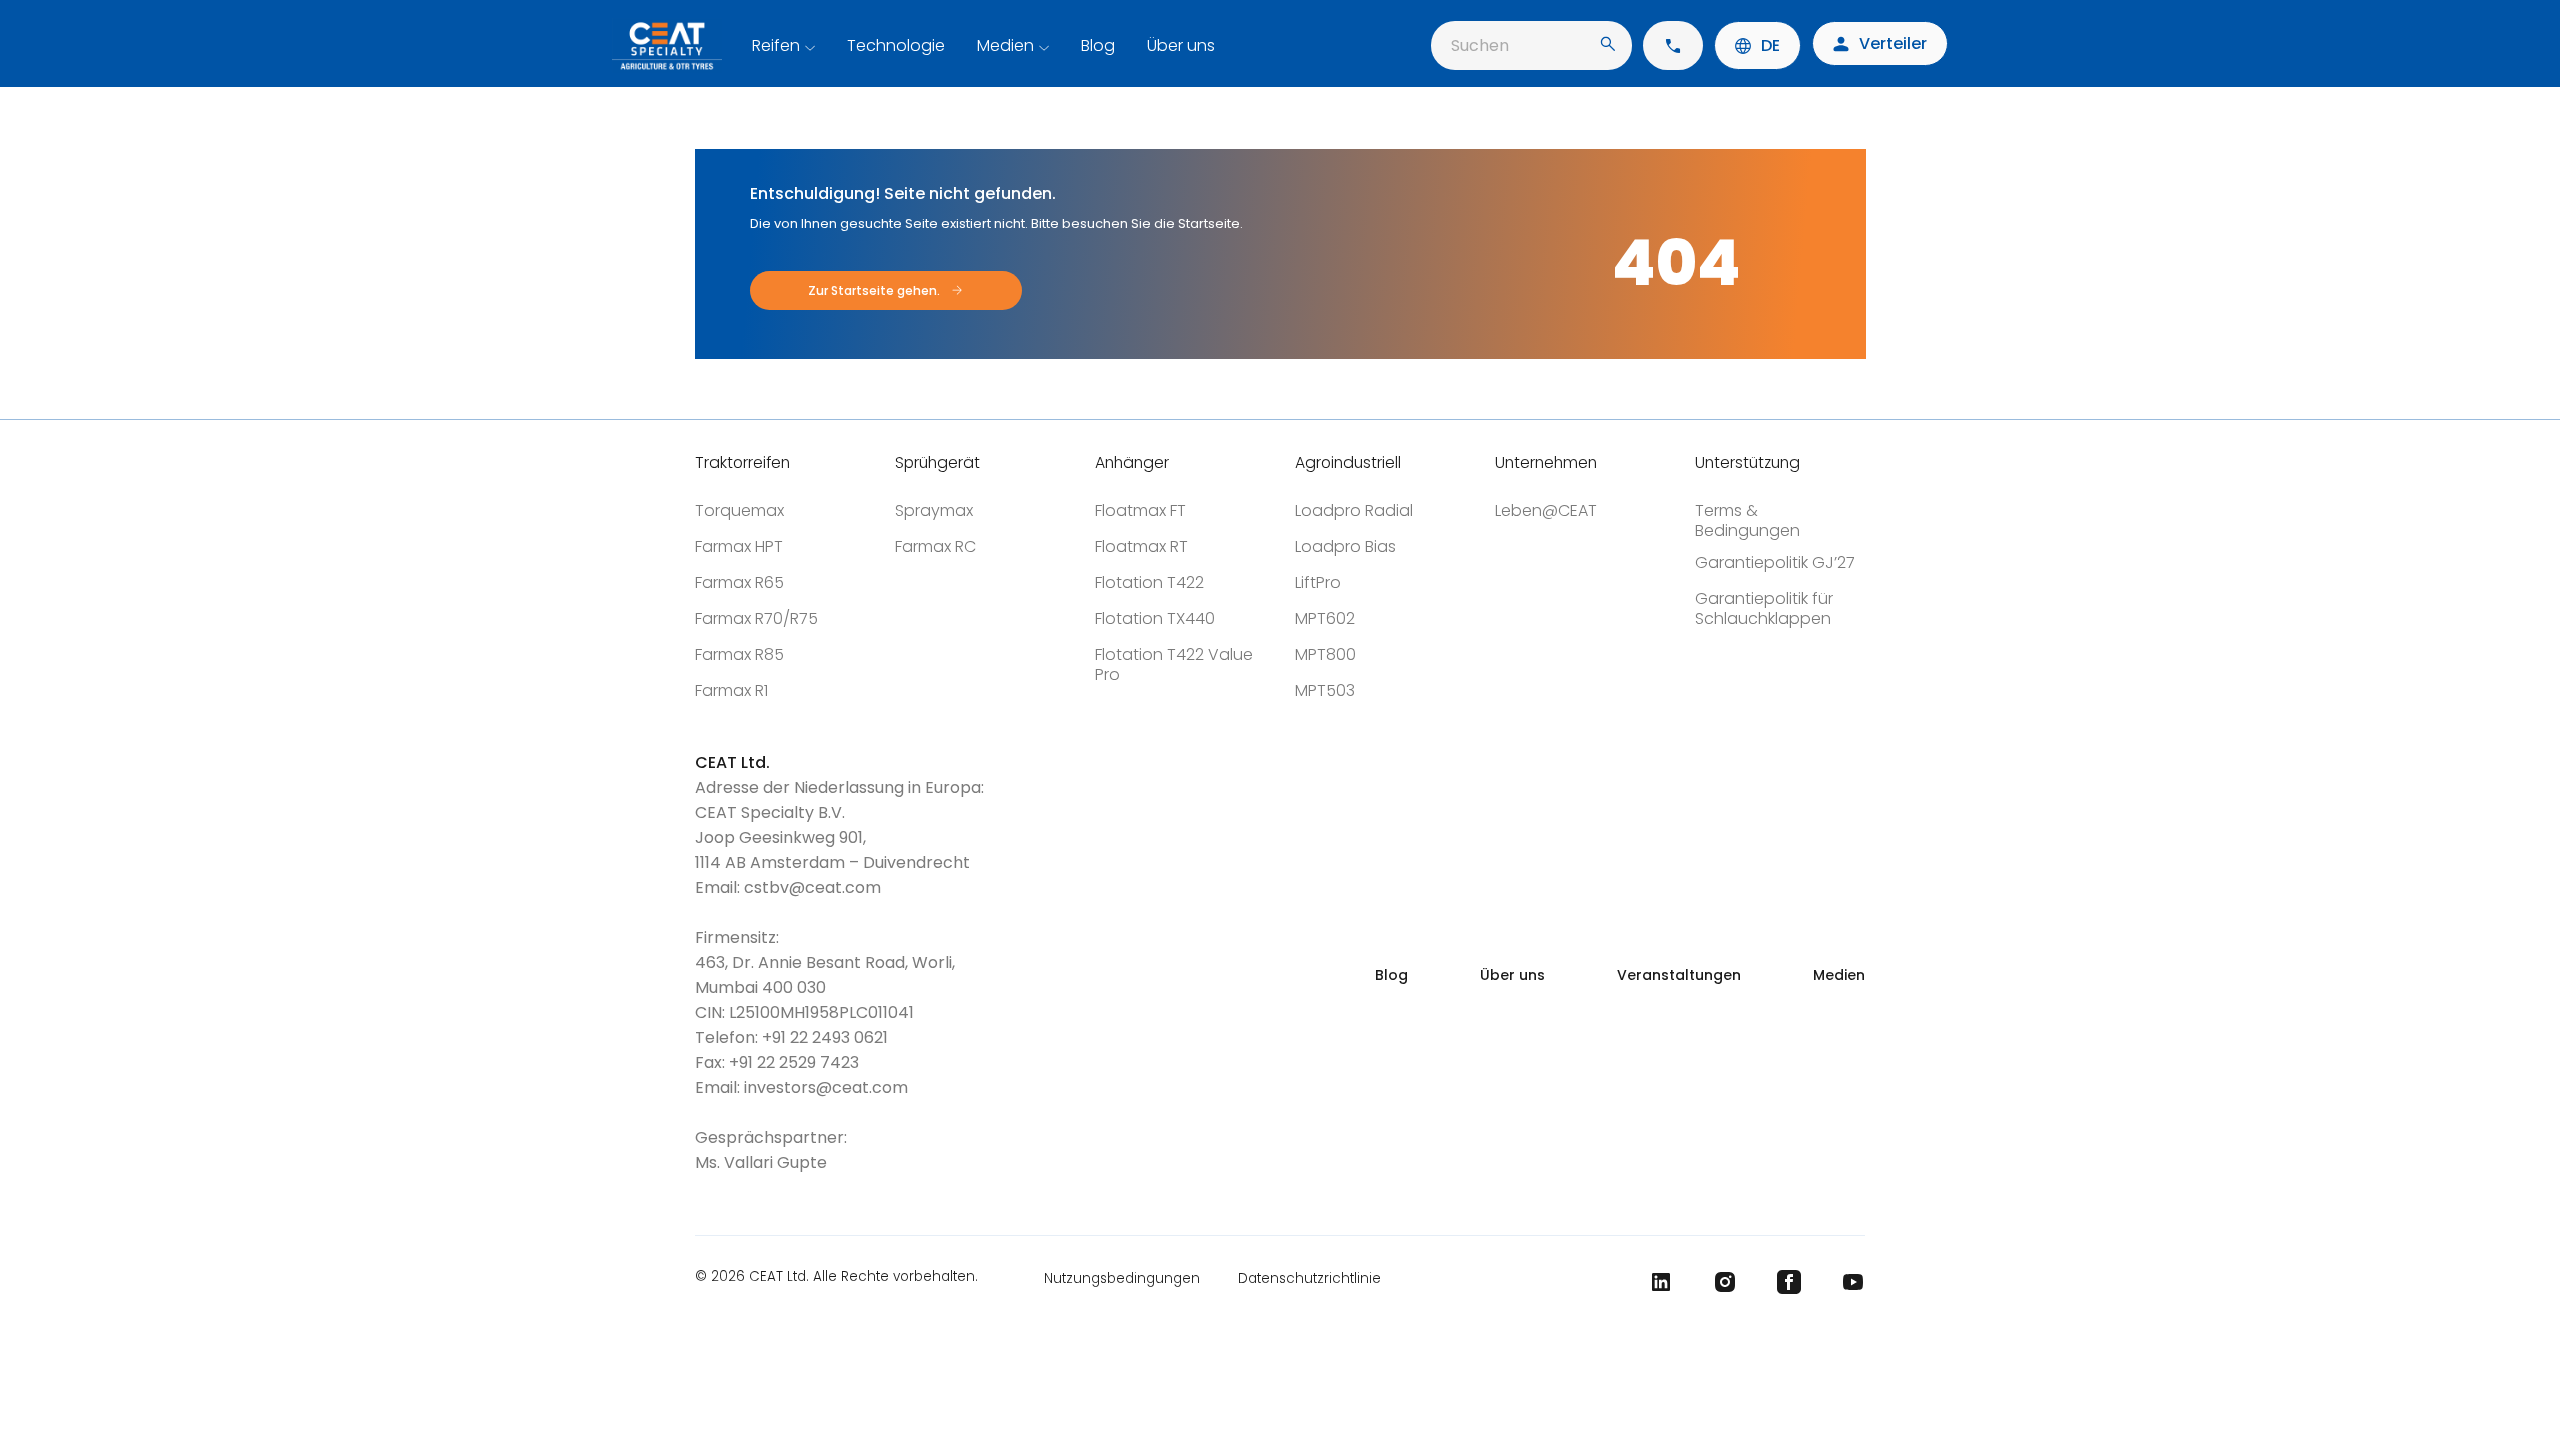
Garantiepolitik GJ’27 (1775, 562)
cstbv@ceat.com (812, 887)
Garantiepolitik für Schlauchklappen (1764, 608)
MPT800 (1325, 654)
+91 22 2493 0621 (825, 1037)
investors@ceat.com (826, 1087)
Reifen (776, 45)
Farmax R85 (739, 654)
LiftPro (1318, 582)
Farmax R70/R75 (756, 618)
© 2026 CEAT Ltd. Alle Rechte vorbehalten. (836, 1278)
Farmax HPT (739, 546)
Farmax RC (935, 546)
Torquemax (739, 510)
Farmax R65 (739, 582)
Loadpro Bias (1345, 546)
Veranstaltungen (1679, 975)
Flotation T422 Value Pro (1174, 664)
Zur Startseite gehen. (874, 290)
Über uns (1181, 45)
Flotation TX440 (1155, 618)
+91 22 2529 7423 (794, 1062)
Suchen (1480, 45)
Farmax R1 (731, 690)
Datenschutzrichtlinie (1309, 1278)
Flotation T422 (1149, 582)
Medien (1005, 45)
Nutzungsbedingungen (1122, 1278)
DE (1770, 45)
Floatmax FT (1140, 510)
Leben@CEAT (1546, 510)
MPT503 (1325, 690)
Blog (1098, 45)
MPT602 (1325, 618)
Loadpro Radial (1354, 510)
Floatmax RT (1141, 546)
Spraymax (934, 510)
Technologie (896, 45)
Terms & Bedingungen (1747, 520)
